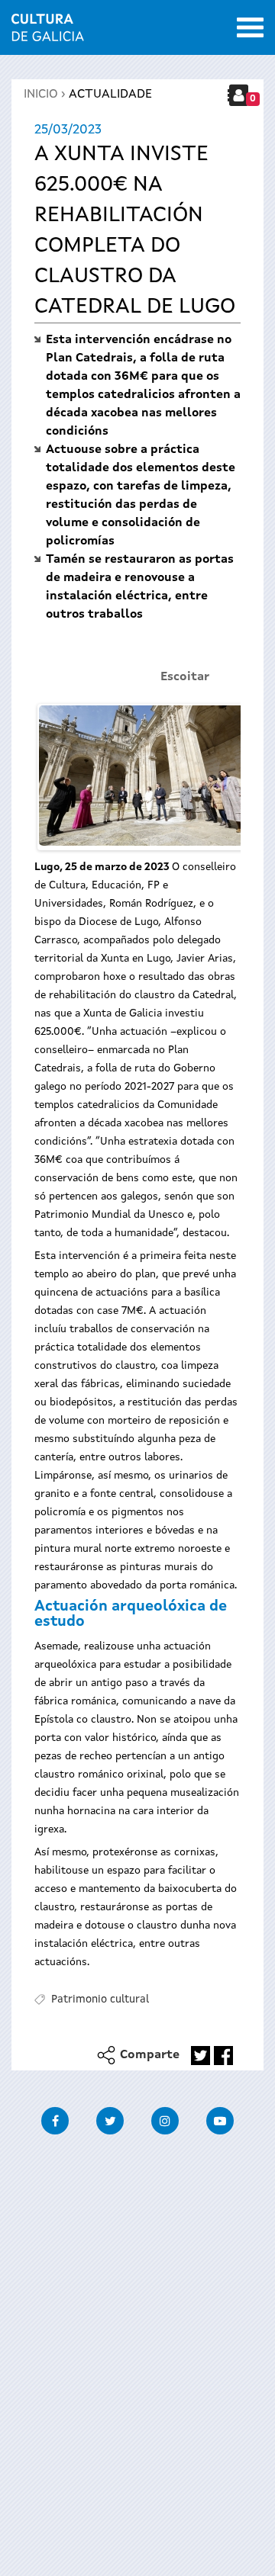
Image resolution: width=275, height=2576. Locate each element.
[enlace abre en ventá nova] (201, 2056)
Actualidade (110, 95)
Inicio (41, 95)
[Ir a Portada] (48, 32)
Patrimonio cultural (100, 1999)
